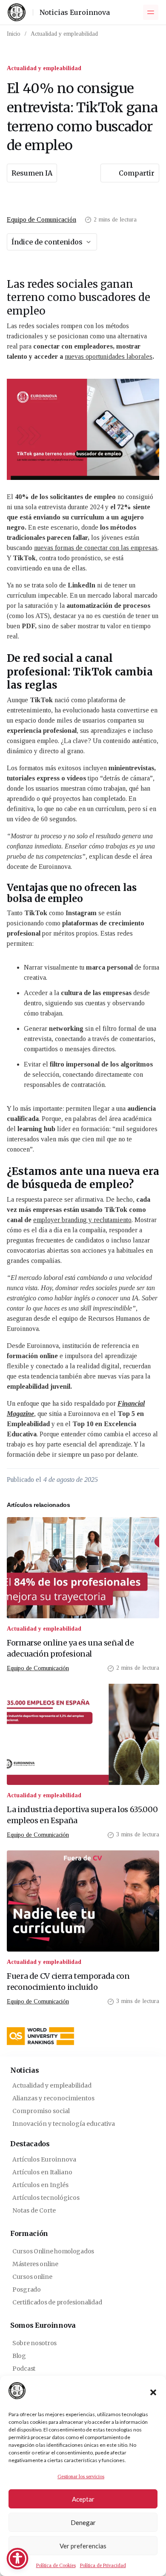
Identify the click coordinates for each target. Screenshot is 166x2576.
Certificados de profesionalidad (57, 2302)
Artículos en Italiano (42, 2172)
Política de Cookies (56, 2565)
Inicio (14, 34)
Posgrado (27, 2289)
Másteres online (35, 2264)
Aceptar (83, 2499)
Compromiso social (41, 2111)
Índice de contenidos (47, 242)
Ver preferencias (83, 2546)
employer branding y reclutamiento (82, 1220)
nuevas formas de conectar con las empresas (96, 548)
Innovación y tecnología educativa (64, 2124)
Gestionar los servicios (81, 2477)
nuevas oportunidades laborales (109, 356)
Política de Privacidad (103, 2565)
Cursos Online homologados (53, 2251)
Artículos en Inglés (40, 2185)
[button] (153, 2392)
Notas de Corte (34, 2210)
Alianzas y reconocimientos (53, 2098)
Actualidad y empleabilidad (64, 34)
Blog (19, 2356)
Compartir (137, 173)
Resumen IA (32, 173)
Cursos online (32, 2277)
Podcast (24, 2369)
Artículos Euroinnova (44, 2159)
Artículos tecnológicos (46, 2198)
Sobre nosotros (34, 2343)
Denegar (83, 2522)
